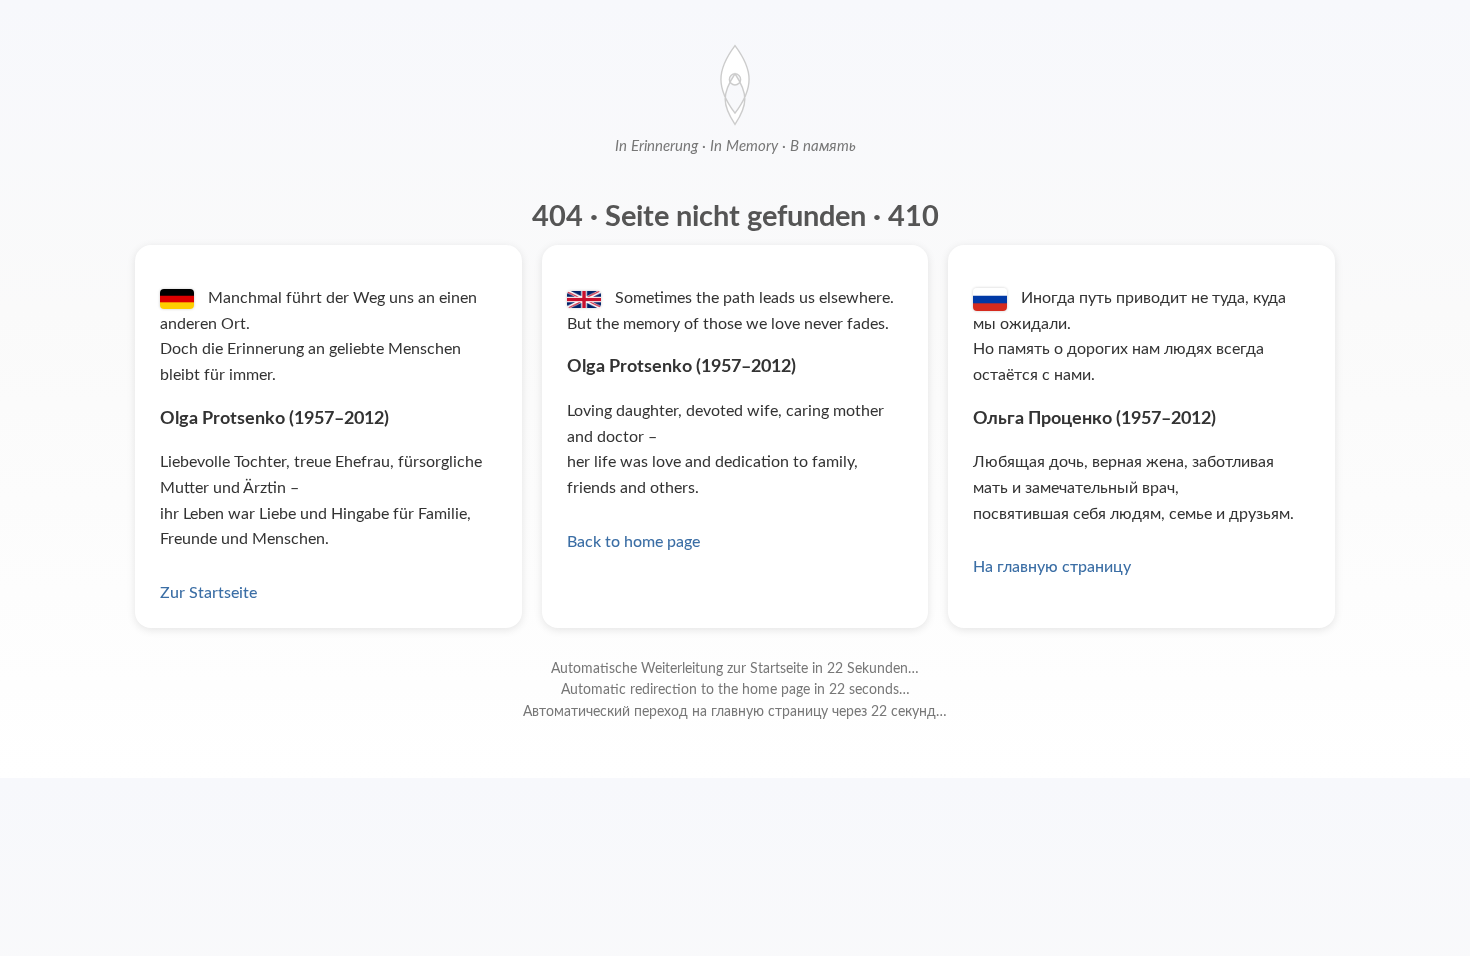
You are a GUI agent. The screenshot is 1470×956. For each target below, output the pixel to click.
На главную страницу (1052, 567)
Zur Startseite (208, 593)
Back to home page (633, 542)
